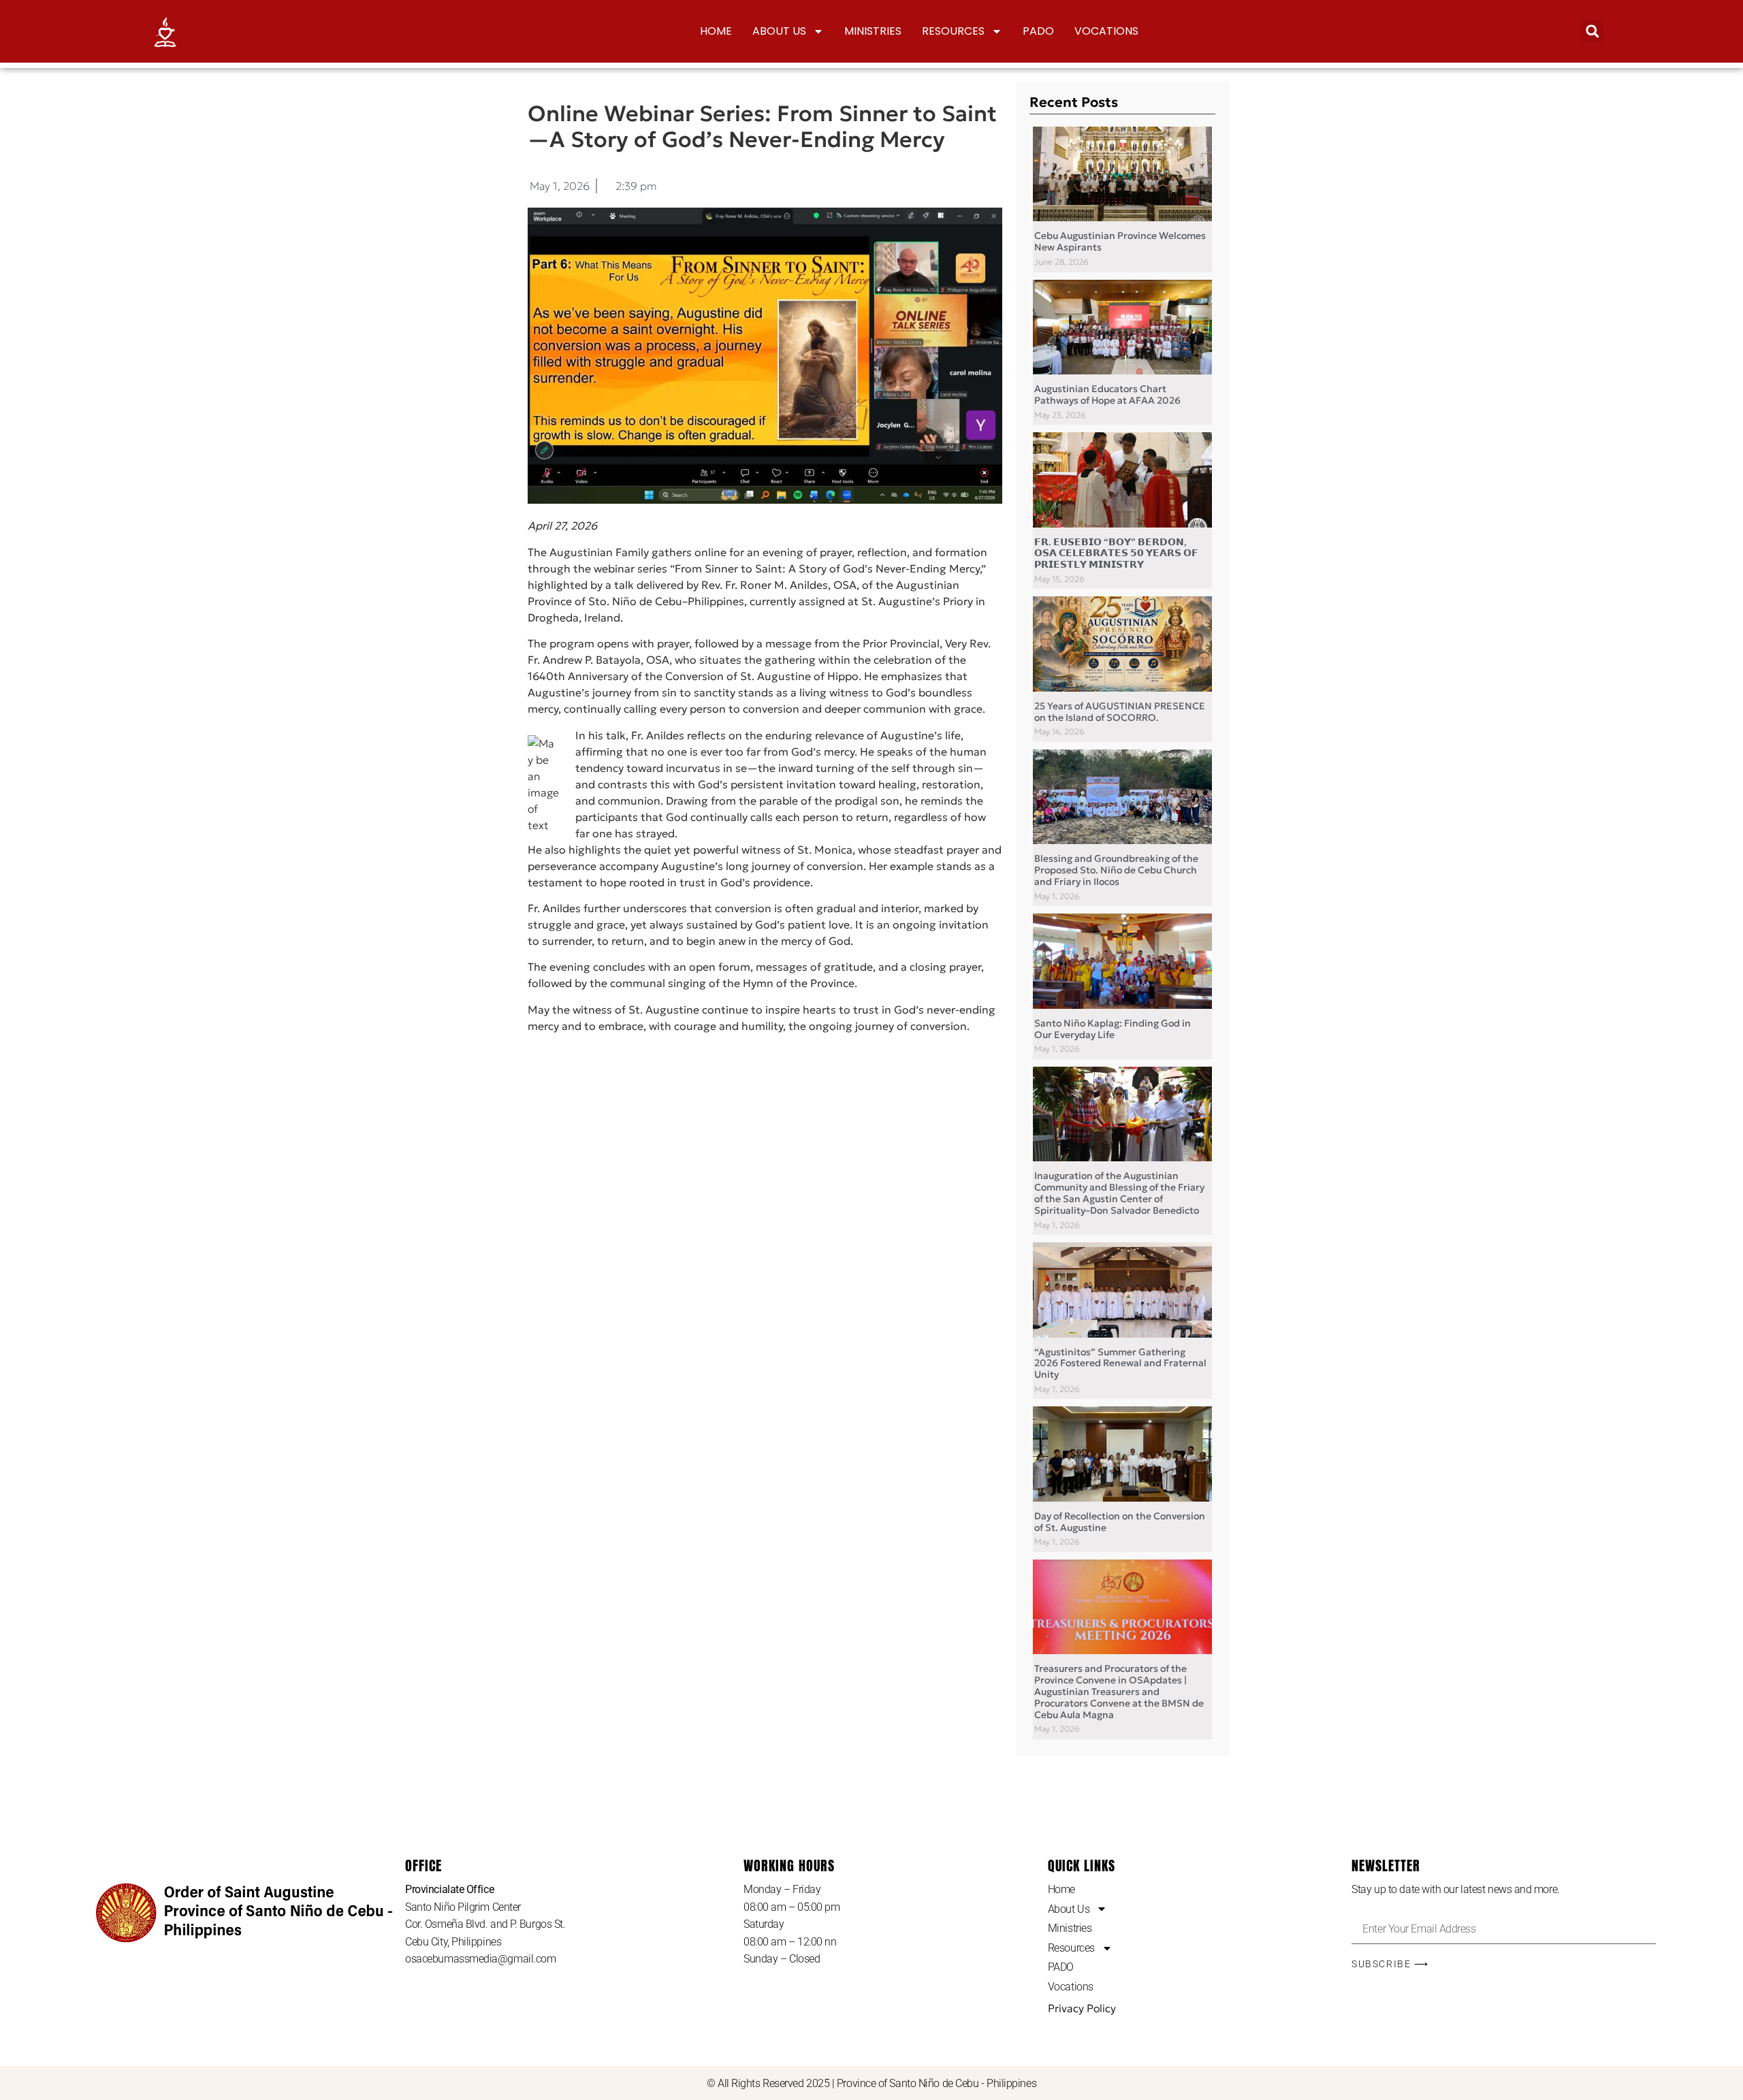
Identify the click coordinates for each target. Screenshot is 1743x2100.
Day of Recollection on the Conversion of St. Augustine (1120, 1522)
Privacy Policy (1082, 2008)
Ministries (873, 31)
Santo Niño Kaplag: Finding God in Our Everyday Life (1113, 1029)
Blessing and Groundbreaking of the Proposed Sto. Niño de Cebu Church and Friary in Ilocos (1116, 870)
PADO (1038, 31)
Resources (953, 31)
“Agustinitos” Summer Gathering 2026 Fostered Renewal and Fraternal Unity (1120, 1363)
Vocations (1106, 31)
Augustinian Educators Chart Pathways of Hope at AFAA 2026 (1107, 394)
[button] (1592, 31)
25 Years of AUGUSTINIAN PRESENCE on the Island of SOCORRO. (1120, 712)
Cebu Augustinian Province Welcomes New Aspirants (1120, 241)
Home (716, 31)
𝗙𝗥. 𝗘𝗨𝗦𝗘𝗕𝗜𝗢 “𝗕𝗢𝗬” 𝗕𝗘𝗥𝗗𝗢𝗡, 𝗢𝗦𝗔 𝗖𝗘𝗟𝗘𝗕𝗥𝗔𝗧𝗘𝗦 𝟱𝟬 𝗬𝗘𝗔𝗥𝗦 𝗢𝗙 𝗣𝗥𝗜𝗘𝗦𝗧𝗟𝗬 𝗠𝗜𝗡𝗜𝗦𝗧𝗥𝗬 (1116, 553)
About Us (779, 31)
